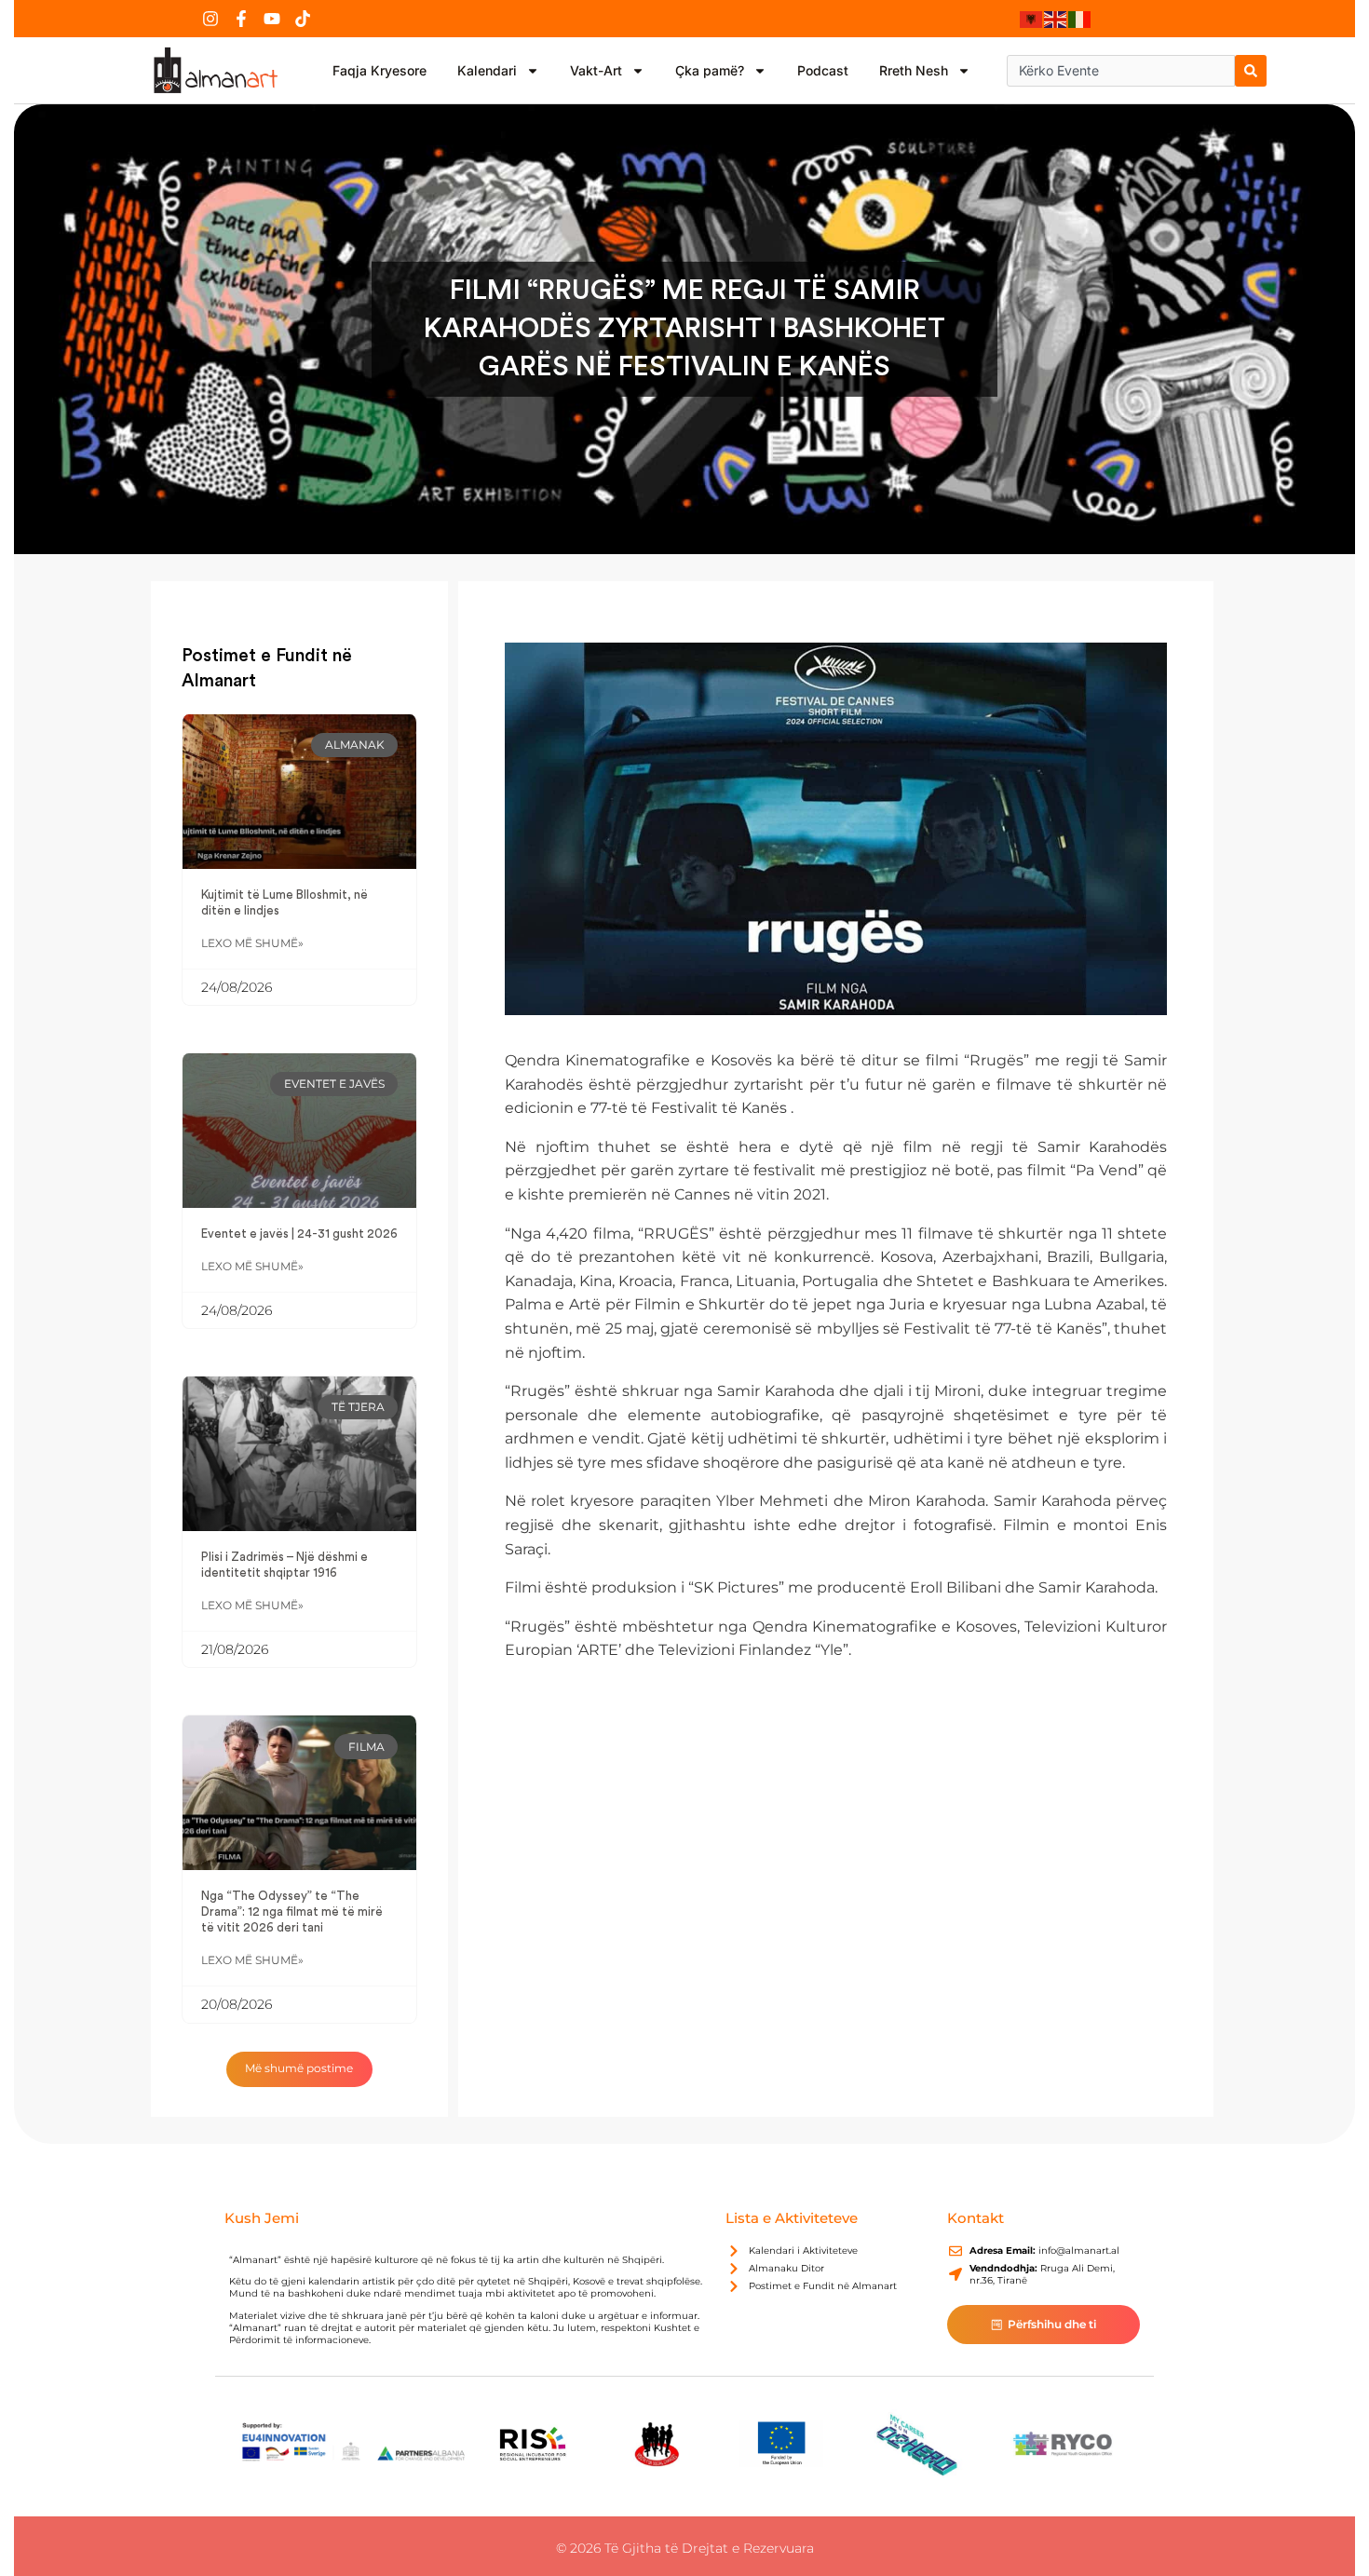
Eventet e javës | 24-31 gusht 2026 (299, 1234)
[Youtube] (272, 19)
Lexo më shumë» (252, 943)
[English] (1056, 19)
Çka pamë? (710, 70)
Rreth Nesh (914, 70)
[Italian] (1080, 19)
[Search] (1251, 71)
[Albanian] (1032, 19)
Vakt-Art (596, 70)
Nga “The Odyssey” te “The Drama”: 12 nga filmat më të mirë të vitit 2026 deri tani (292, 1912)
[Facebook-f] (241, 19)
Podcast (823, 70)
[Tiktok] (303, 19)
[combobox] (1121, 71)
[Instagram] (210, 19)
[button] (299, 2069)
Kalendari (487, 70)
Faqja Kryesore (380, 70)
